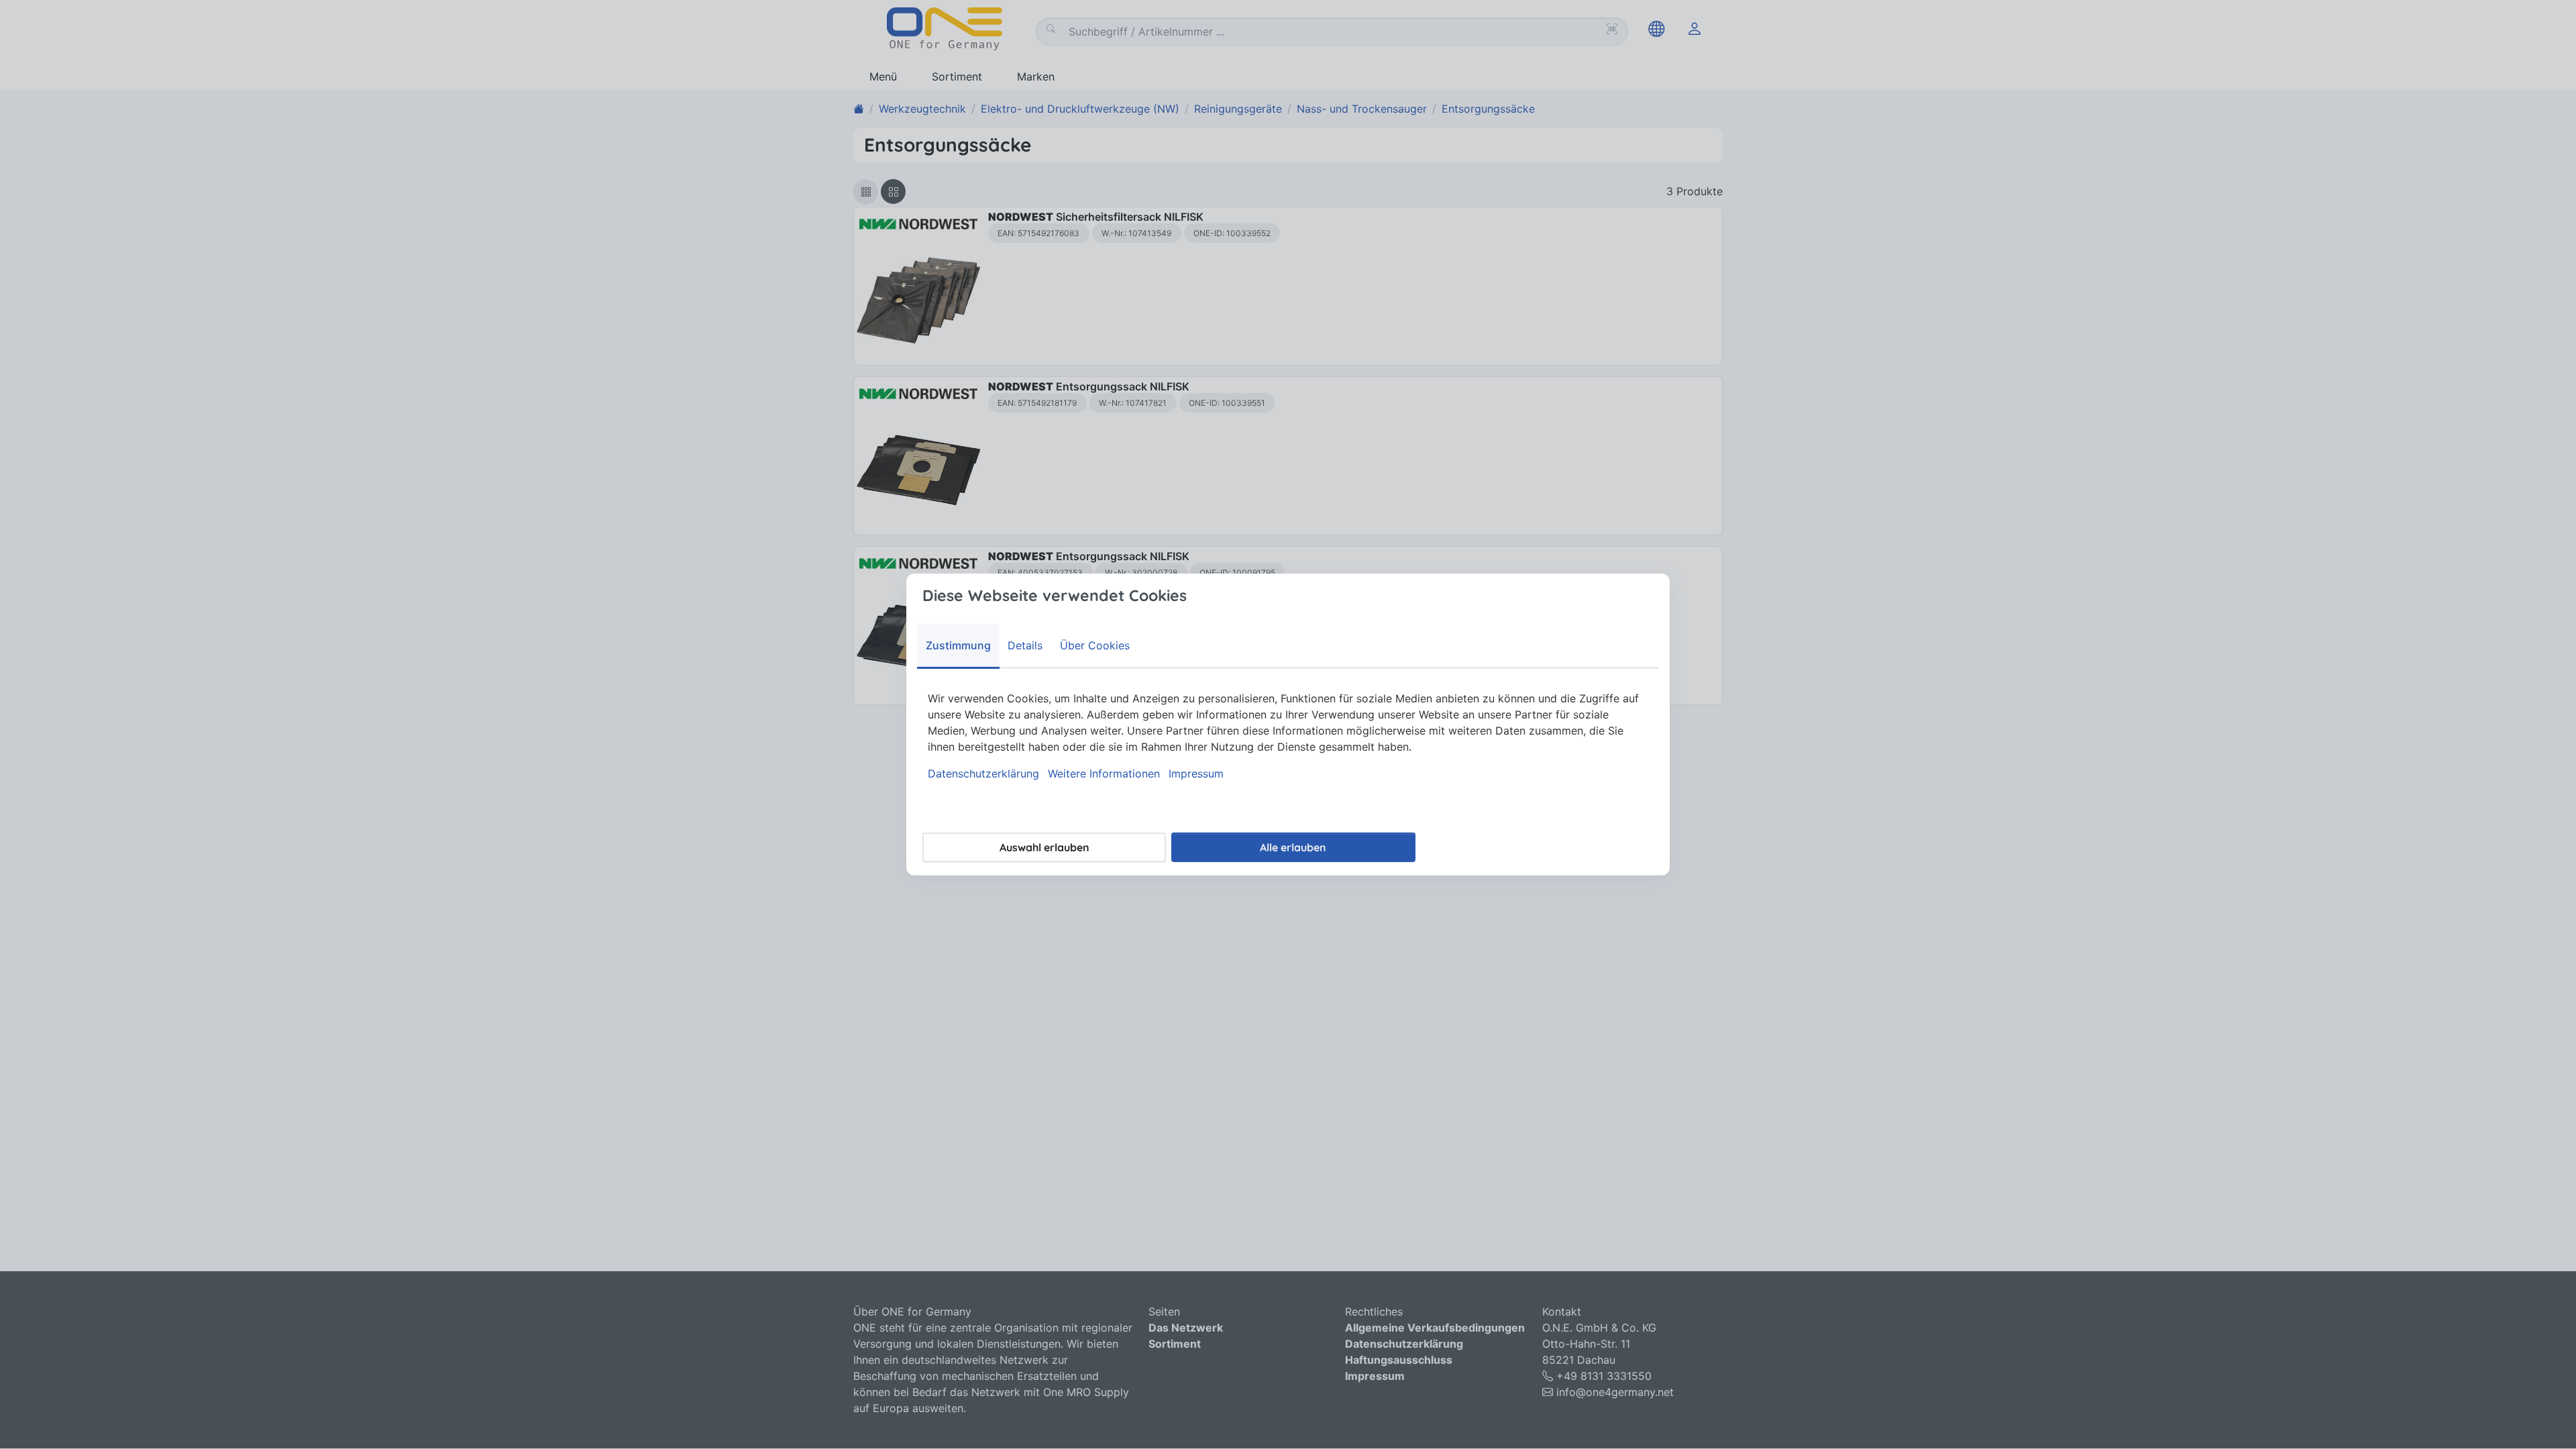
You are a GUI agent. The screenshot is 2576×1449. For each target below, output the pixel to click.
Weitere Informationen (1104, 773)
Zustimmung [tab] (958, 645)
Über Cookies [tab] (1095, 645)
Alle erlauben (1293, 847)
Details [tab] (1025, 645)
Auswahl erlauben (1044, 847)
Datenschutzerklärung (983, 773)
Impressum (1196, 773)
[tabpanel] (1288, 736)
